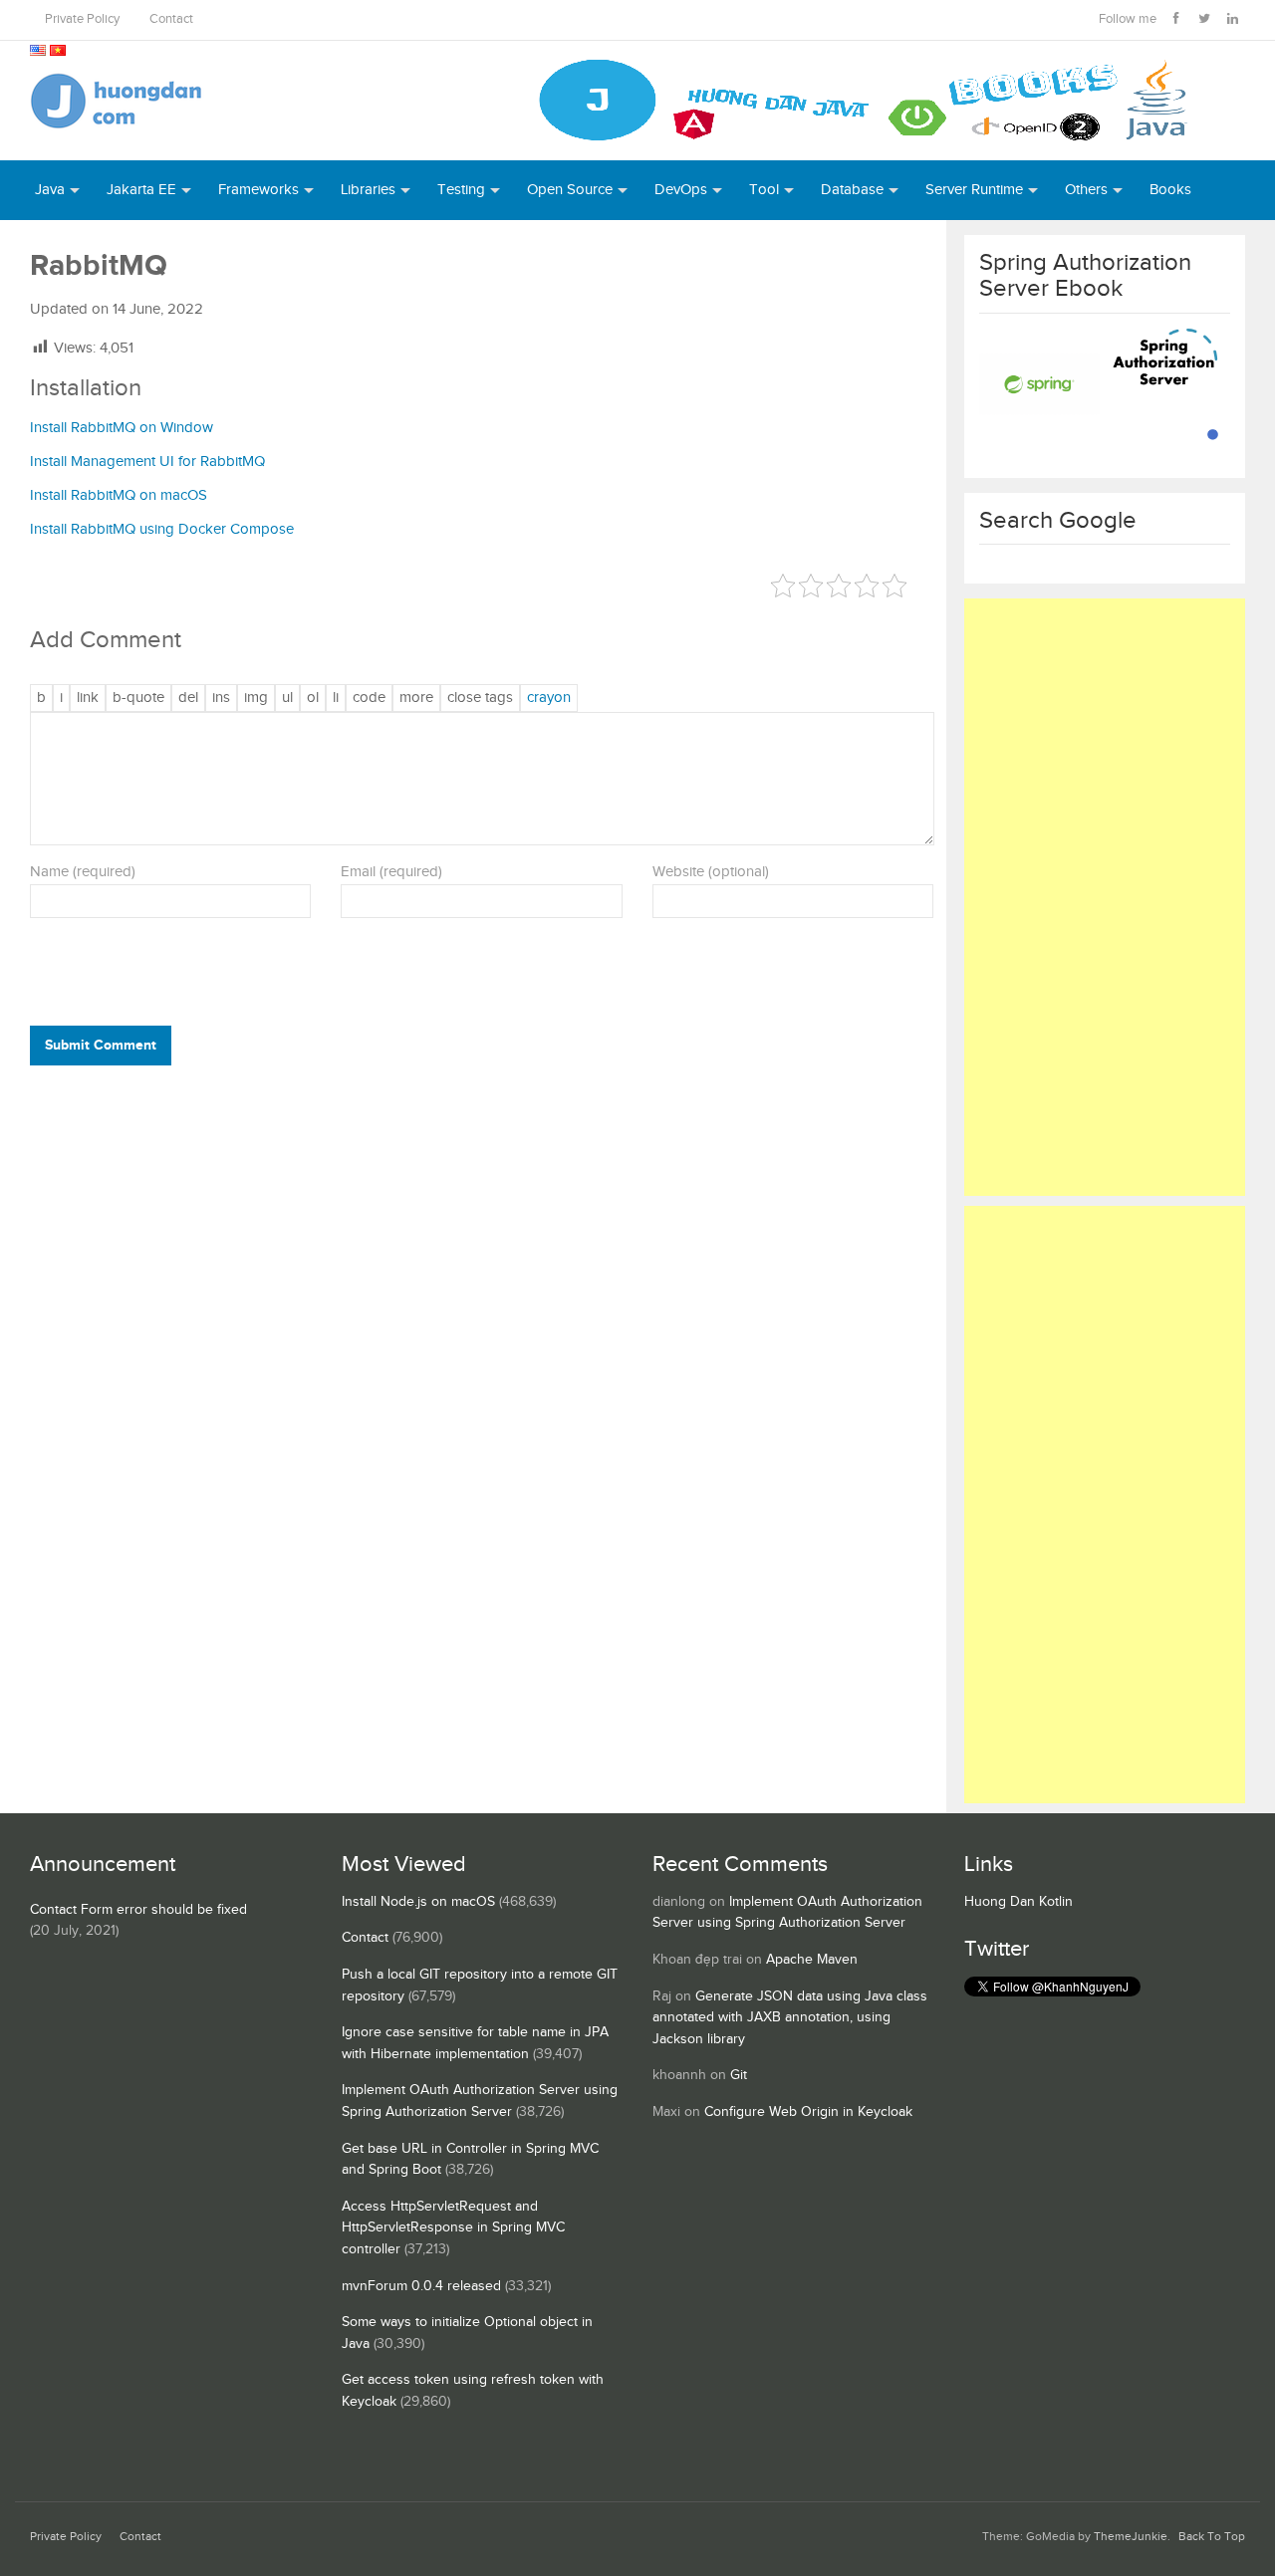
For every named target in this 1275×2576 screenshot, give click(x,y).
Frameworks (258, 190)
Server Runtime (974, 190)
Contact (171, 19)
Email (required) (391, 872)
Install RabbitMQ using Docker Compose (162, 529)
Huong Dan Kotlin (1019, 1902)
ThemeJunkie (1131, 2537)
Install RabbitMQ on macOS (119, 495)
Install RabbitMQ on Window (122, 428)
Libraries (368, 190)
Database (852, 190)
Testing (461, 190)
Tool (764, 190)
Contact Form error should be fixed (138, 1910)
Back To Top (1212, 2537)
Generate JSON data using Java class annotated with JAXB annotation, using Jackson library (790, 2018)
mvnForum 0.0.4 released (421, 2286)
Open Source (570, 190)
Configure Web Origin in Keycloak (808, 2112)
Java (50, 190)
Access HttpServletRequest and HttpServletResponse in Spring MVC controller (453, 2228)
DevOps (681, 190)
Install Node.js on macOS (418, 1902)
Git (739, 2075)
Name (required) (83, 872)
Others (1086, 190)
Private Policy (82, 19)
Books (1170, 190)
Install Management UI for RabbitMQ (147, 462)
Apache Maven (812, 1960)
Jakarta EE (141, 190)
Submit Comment (101, 1045)
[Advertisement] (1105, 897)
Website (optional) (711, 872)
